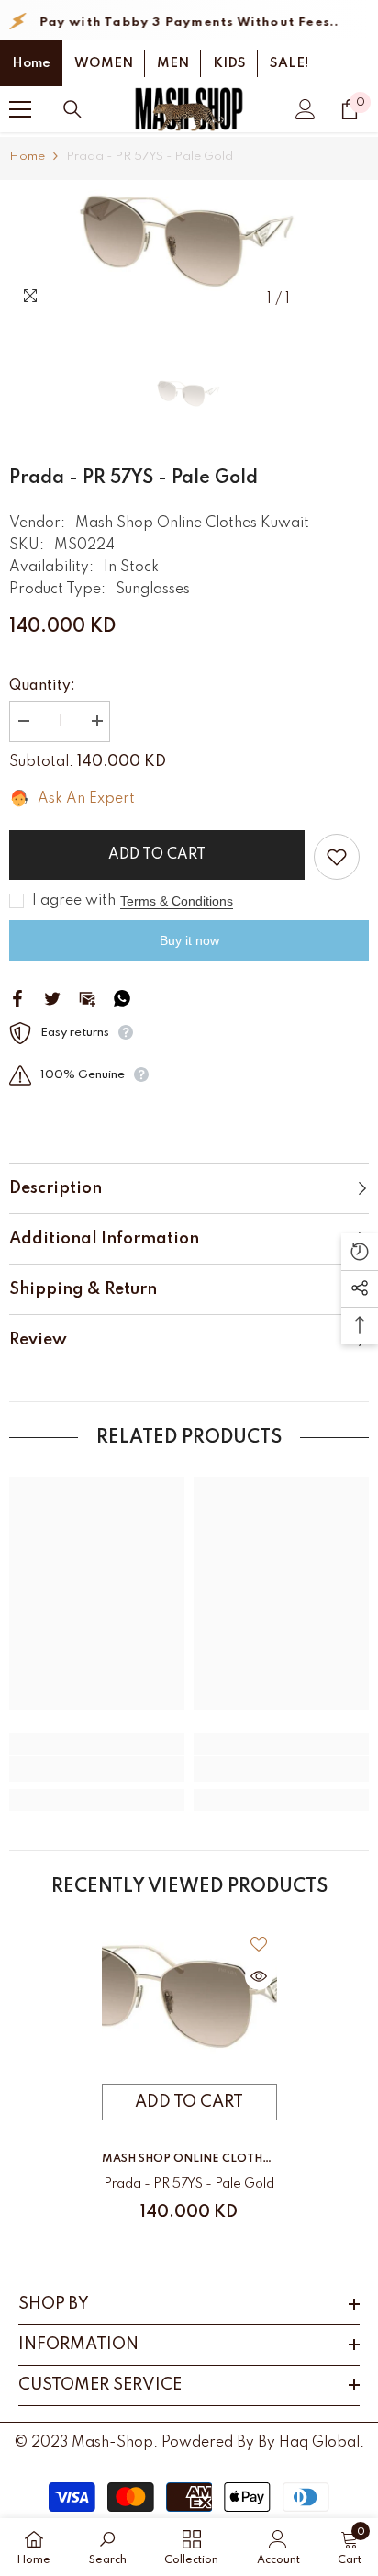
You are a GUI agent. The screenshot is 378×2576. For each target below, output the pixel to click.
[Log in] (306, 109)
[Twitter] (52, 998)
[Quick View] (259, 1976)
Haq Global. (322, 2443)
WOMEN (104, 63)
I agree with (74, 901)
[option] (189, 249)
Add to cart (157, 855)
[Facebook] (17, 998)
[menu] (20, 109)
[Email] (87, 998)
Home (31, 63)
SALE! (289, 63)
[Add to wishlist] (337, 857)
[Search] (72, 109)
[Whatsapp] (122, 998)
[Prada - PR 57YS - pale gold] (189, 2005)
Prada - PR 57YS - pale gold (189, 2184)
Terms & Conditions (177, 901)
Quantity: (42, 686)
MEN (173, 63)
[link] (97, 1769)
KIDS (229, 63)
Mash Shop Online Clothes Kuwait (192, 523)
